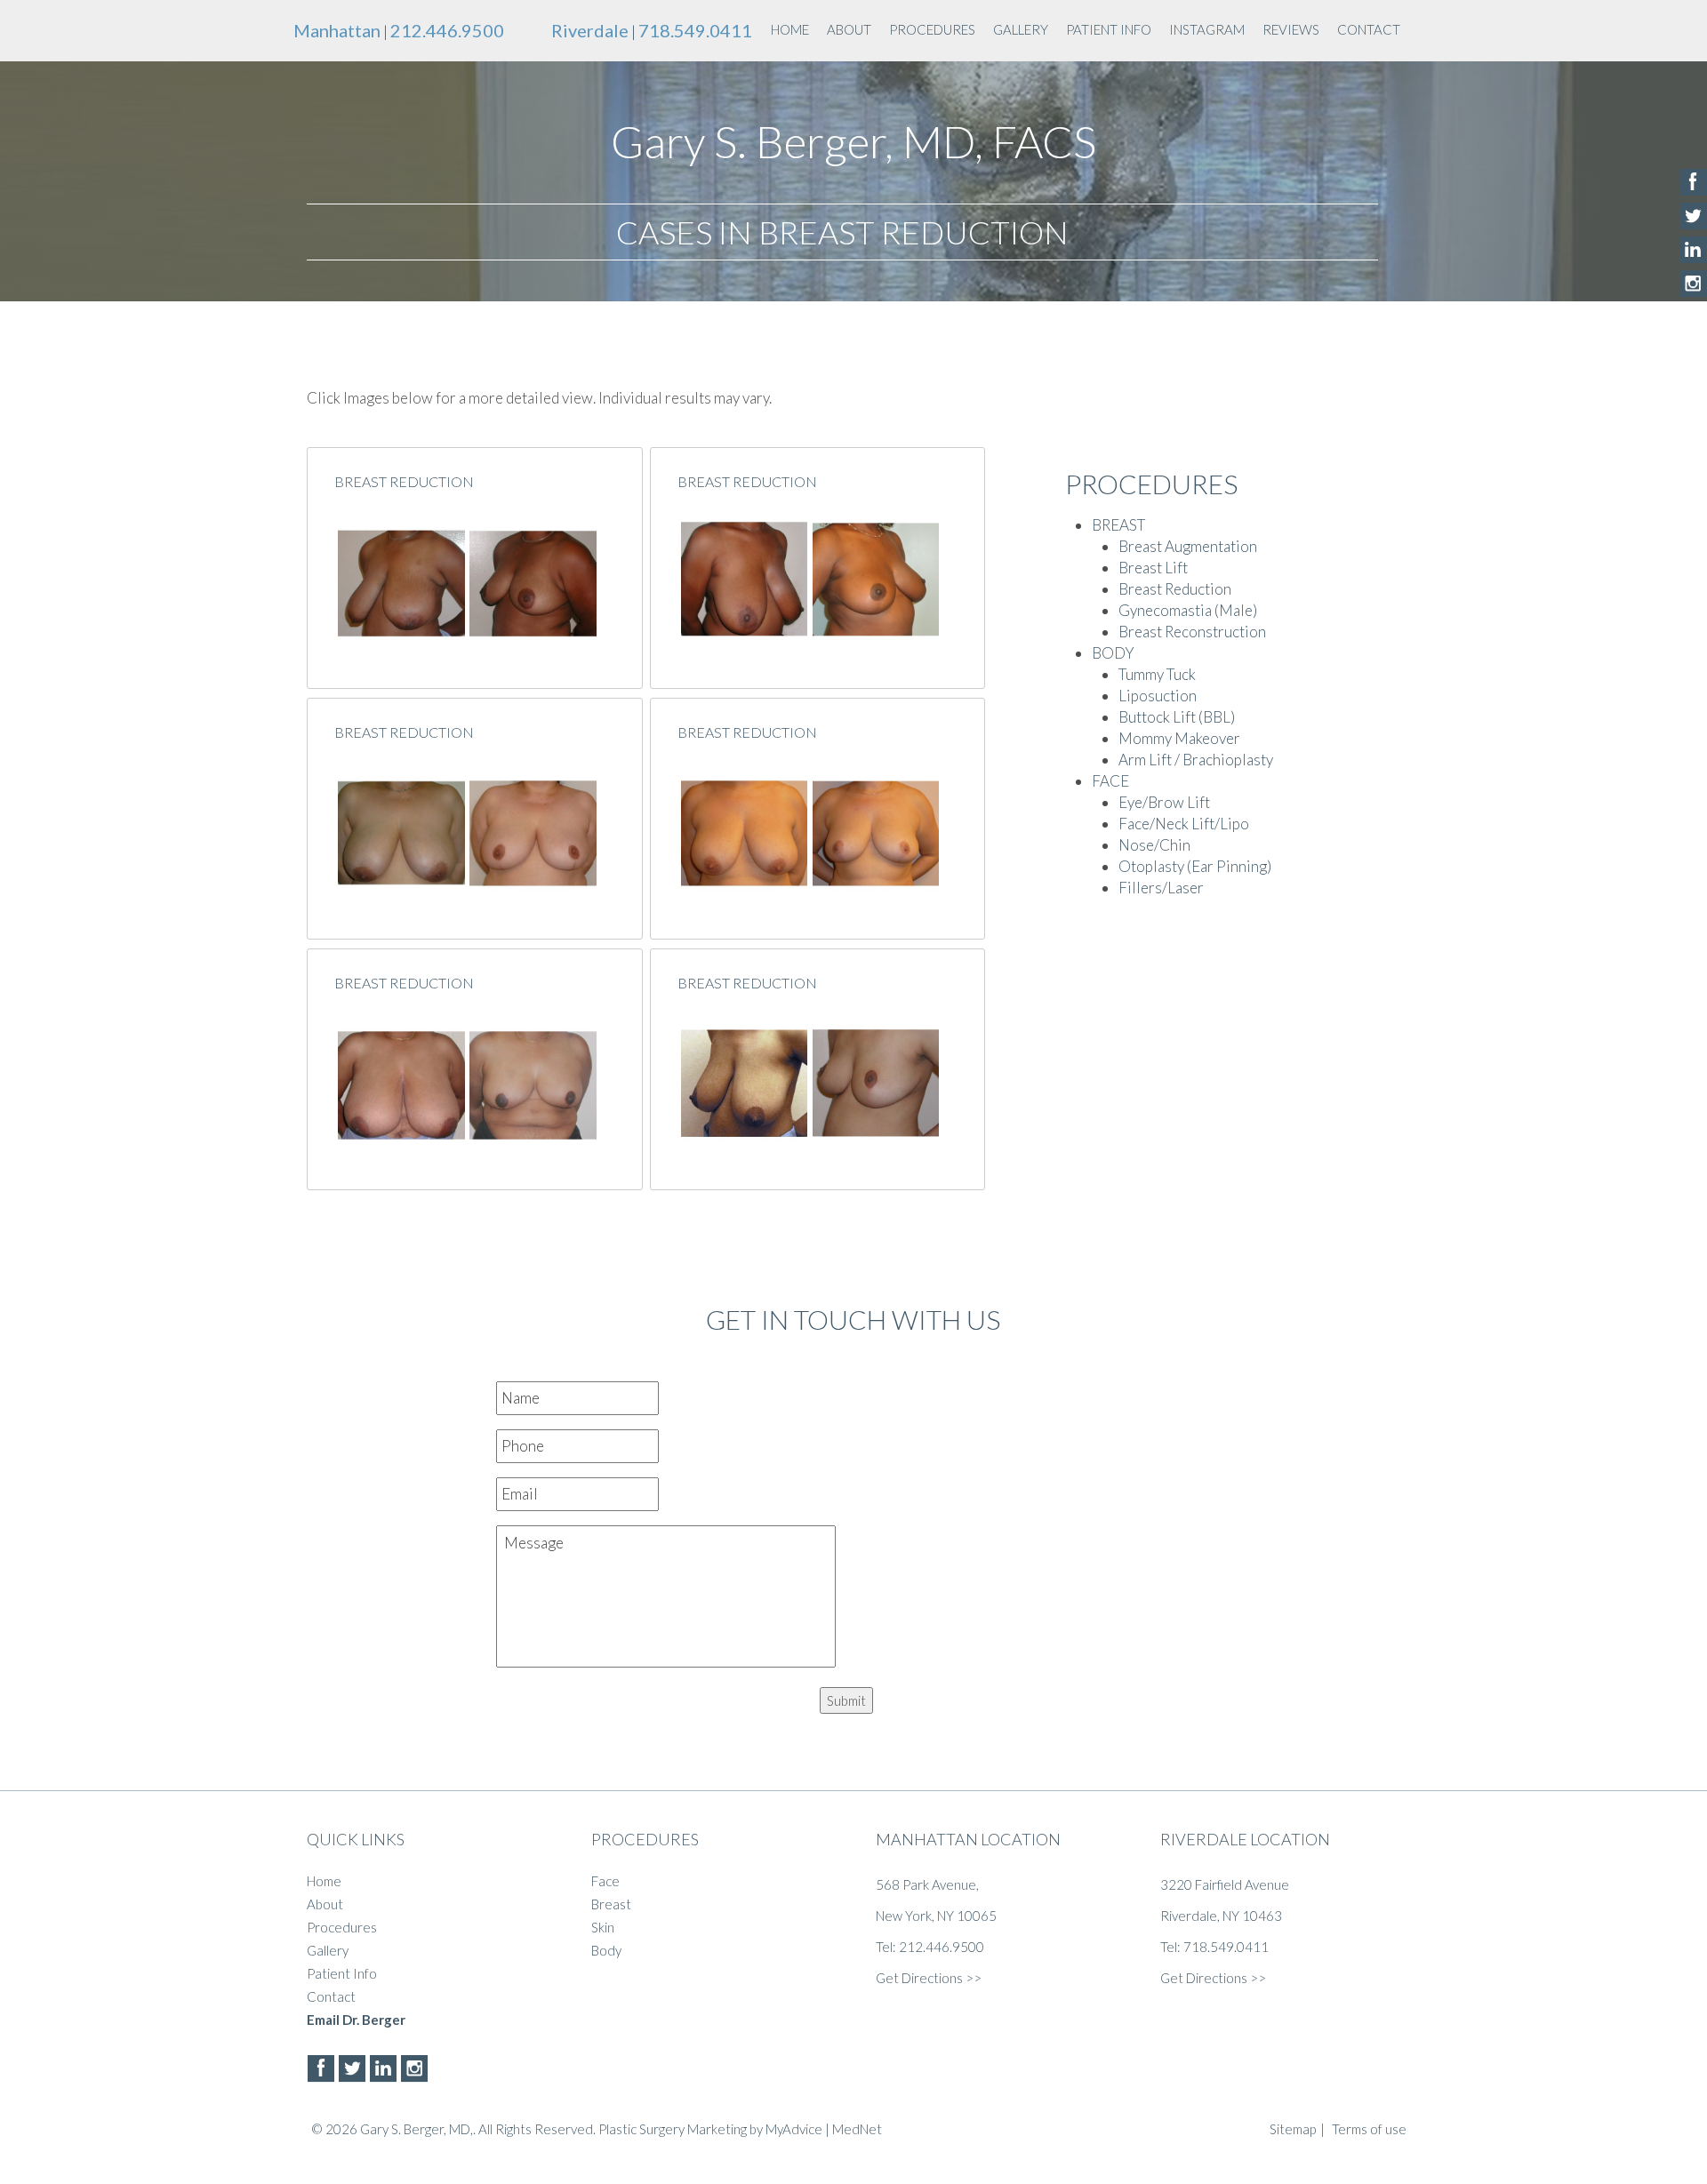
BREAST (1118, 525)
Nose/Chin (1154, 845)
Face (605, 1881)
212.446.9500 (447, 30)
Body (606, 1950)
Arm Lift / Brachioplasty (1196, 760)
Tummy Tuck (1157, 674)
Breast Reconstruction (1192, 632)
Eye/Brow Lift (1164, 802)
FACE (1110, 781)
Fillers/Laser (1161, 888)
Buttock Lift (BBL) (1177, 717)
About (849, 29)
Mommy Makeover (1179, 738)
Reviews (1291, 29)
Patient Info (1109, 29)
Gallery (1021, 29)
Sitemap (1293, 2129)
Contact (1369, 29)
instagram (1207, 29)
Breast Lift (1153, 568)
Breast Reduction (404, 481)
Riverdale (590, 30)
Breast (611, 1904)
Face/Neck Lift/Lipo (1184, 824)
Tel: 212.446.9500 (930, 1947)
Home (790, 29)
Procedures (932, 29)
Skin (603, 1927)
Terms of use (1369, 2129)
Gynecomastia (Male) (1188, 610)
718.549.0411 (695, 30)
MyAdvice (794, 2129)
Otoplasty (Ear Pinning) (1195, 866)
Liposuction (1158, 696)
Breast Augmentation (1188, 546)
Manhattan (337, 30)
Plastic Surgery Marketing (673, 2129)
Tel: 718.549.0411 (1214, 1947)
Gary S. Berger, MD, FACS (853, 141)
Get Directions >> (929, 1978)
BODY (1113, 653)
